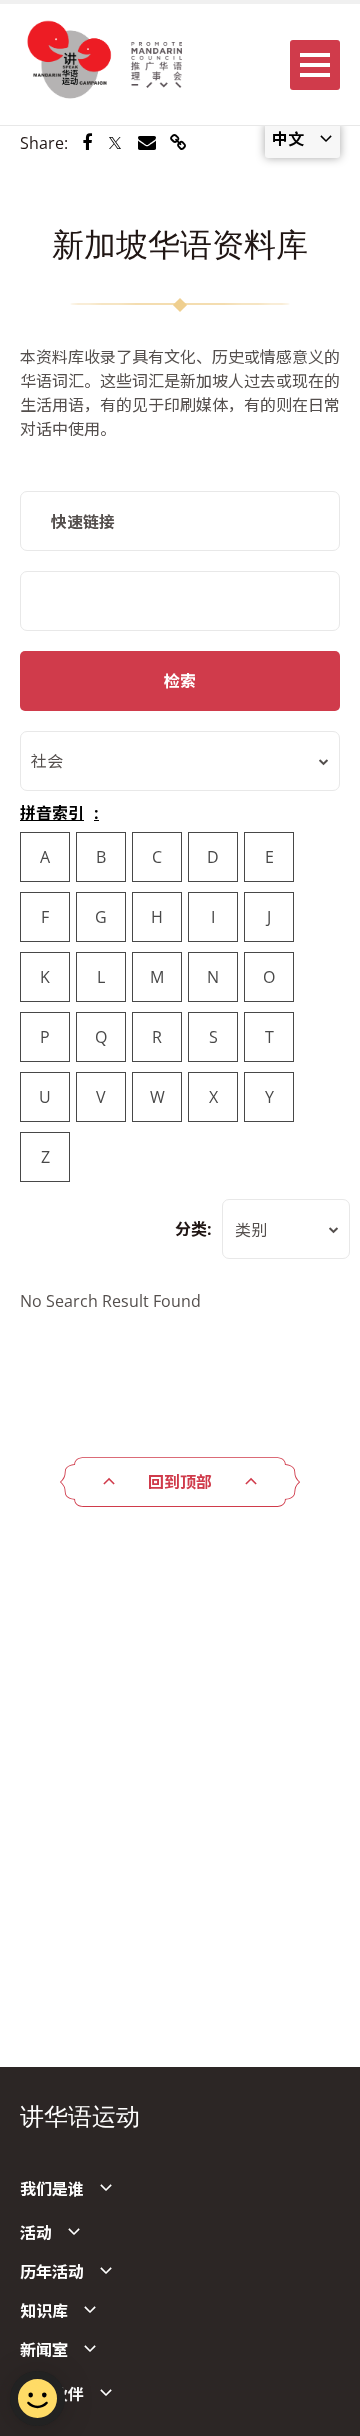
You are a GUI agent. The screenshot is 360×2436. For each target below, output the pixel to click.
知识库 (44, 2311)
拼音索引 (52, 813)
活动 (36, 2233)
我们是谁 (52, 2189)
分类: (193, 1229)
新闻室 (44, 2350)
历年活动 (52, 2272)
